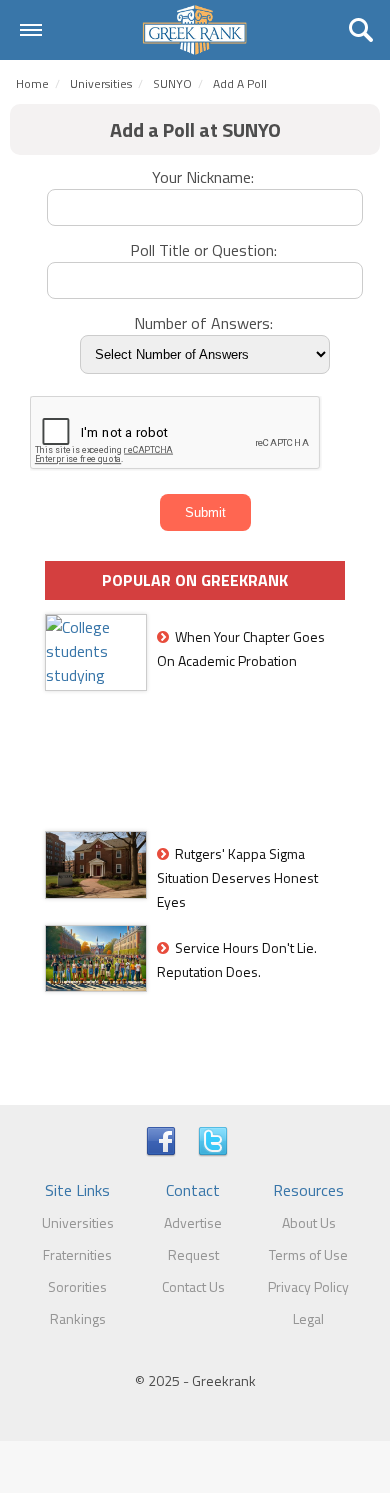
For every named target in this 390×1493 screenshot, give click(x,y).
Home (32, 83)
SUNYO (172, 83)
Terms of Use (308, 1254)
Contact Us (193, 1286)
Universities (101, 83)
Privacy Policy (308, 1286)
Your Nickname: (205, 177)
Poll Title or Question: (205, 250)
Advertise (193, 1222)
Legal (308, 1318)
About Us (309, 1222)
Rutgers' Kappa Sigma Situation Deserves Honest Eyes (237, 877)
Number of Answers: (205, 323)
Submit (205, 512)
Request (193, 1254)
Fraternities (77, 1254)
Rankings (78, 1318)
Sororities (77, 1286)
